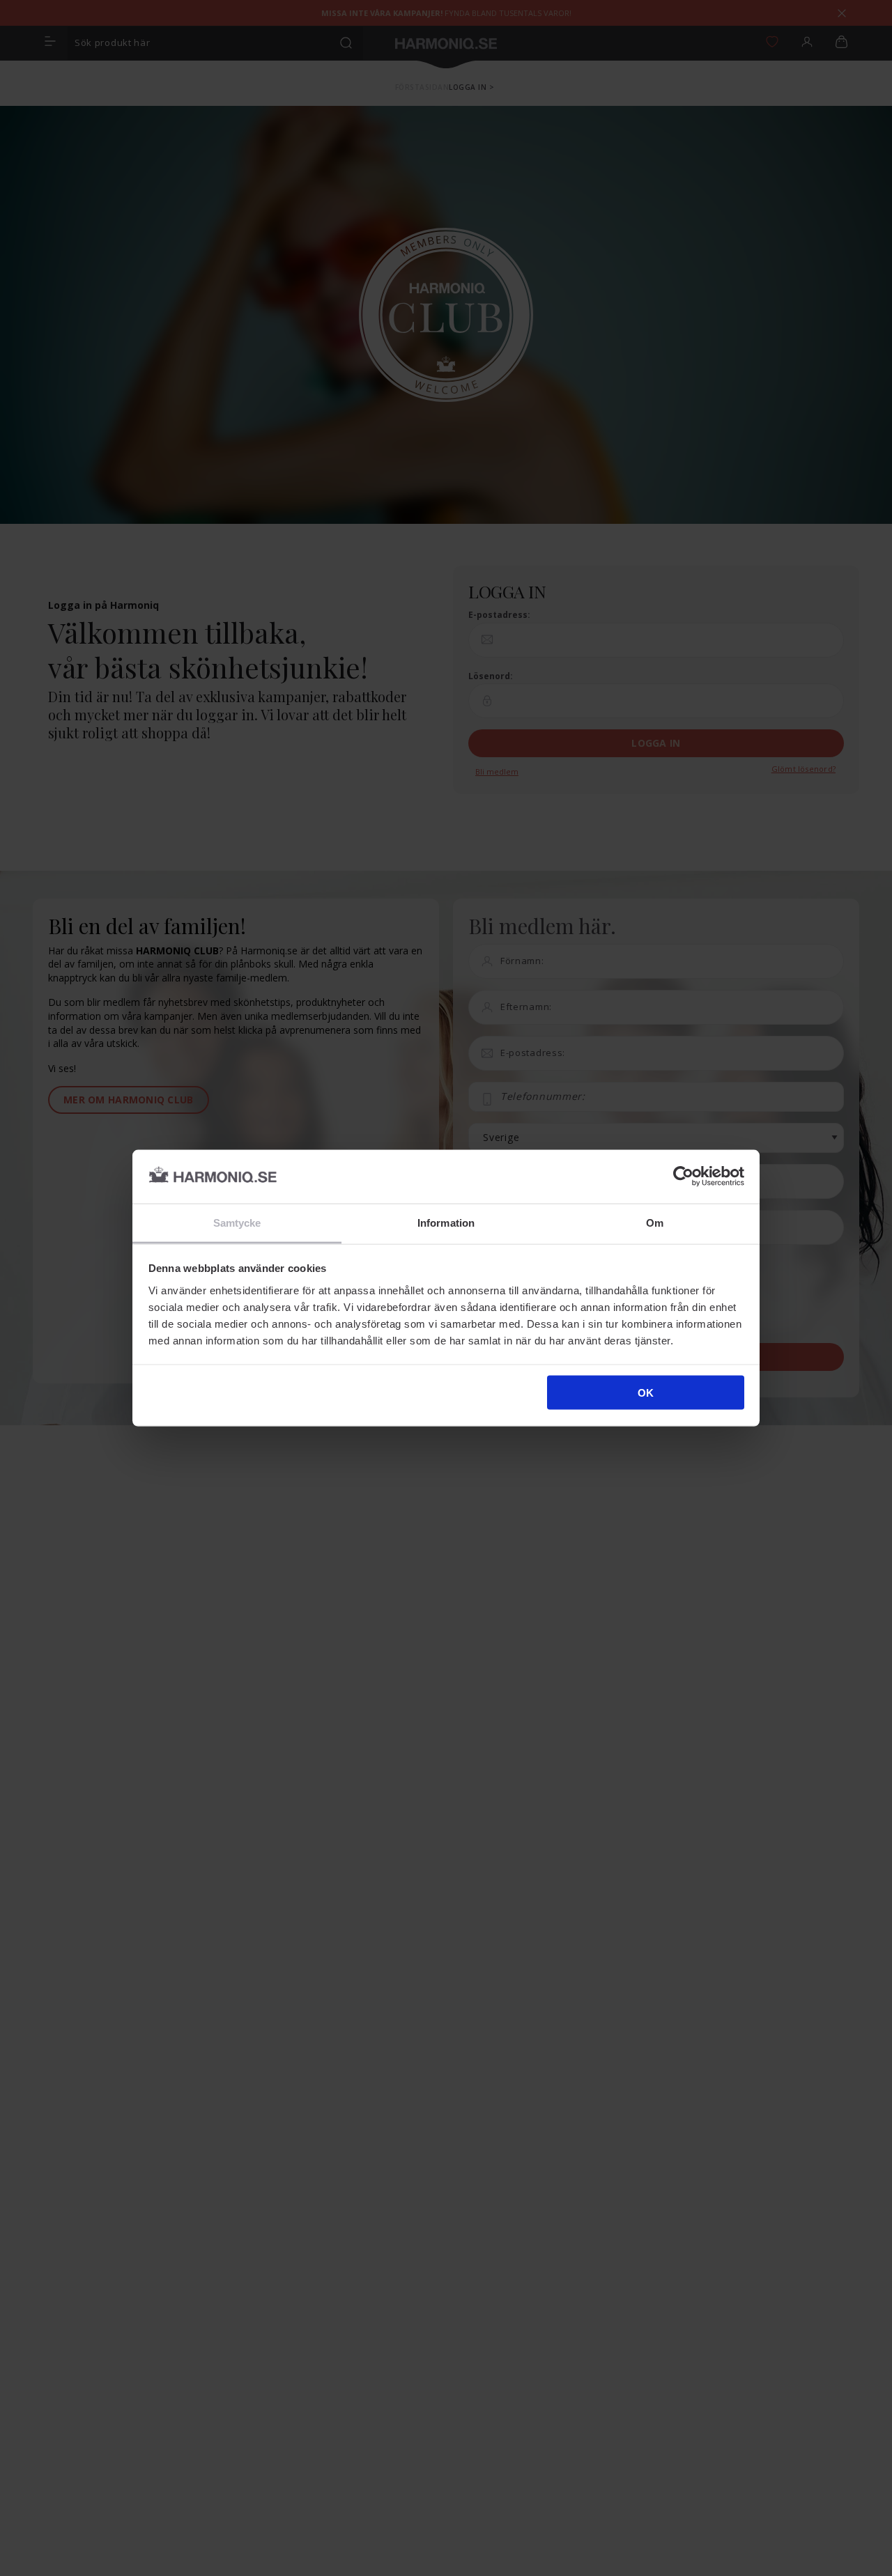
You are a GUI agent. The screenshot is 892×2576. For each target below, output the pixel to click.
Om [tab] (655, 1222)
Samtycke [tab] (237, 1222)
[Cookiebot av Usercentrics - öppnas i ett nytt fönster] (683, 1177)
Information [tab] (446, 1222)
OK (646, 1393)
